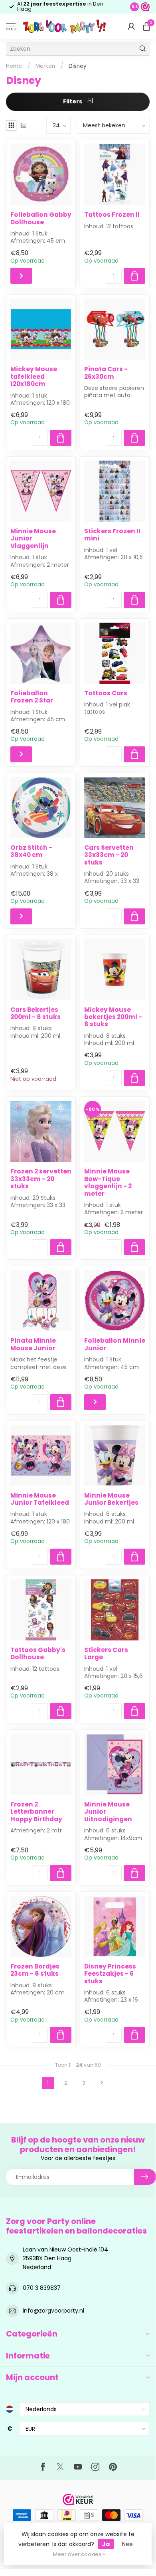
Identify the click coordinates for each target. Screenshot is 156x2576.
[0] (146, 26)
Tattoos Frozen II (112, 215)
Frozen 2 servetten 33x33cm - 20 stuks (41, 1179)
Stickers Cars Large (106, 1654)
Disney (77, 66)
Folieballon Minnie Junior (115, 1344)
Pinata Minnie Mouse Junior (33, 1344)
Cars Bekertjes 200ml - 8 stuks (36, 1014)
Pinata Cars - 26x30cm (106, 373)
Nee (127, 2544)
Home (14, 66)
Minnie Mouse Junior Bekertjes (111, 1499)
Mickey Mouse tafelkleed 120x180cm (34, 377)
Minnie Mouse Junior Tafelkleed (40, 1499)
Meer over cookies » (79, 2554)
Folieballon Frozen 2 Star (32, 697)
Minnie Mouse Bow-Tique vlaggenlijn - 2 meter (108, 1183)
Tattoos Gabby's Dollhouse (38, 1654)
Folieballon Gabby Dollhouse (41, 219)
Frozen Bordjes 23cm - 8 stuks (35, 1970)
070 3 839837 (42, 2288)
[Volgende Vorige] (102, 2083)
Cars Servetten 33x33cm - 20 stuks (109, 855)
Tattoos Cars (106, 693)
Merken (45, 66)
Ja (106, 2544)
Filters (73, 101)
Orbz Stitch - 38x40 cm (31, 852)
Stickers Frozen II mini (112, 535)
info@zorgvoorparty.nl (53, 2311)
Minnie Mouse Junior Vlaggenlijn (33, 539)
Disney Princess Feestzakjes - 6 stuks (110, 1974)
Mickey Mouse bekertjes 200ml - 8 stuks (113, 1017)
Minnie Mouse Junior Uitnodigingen (108, 1812)
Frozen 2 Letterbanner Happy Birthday (36, 1812)
